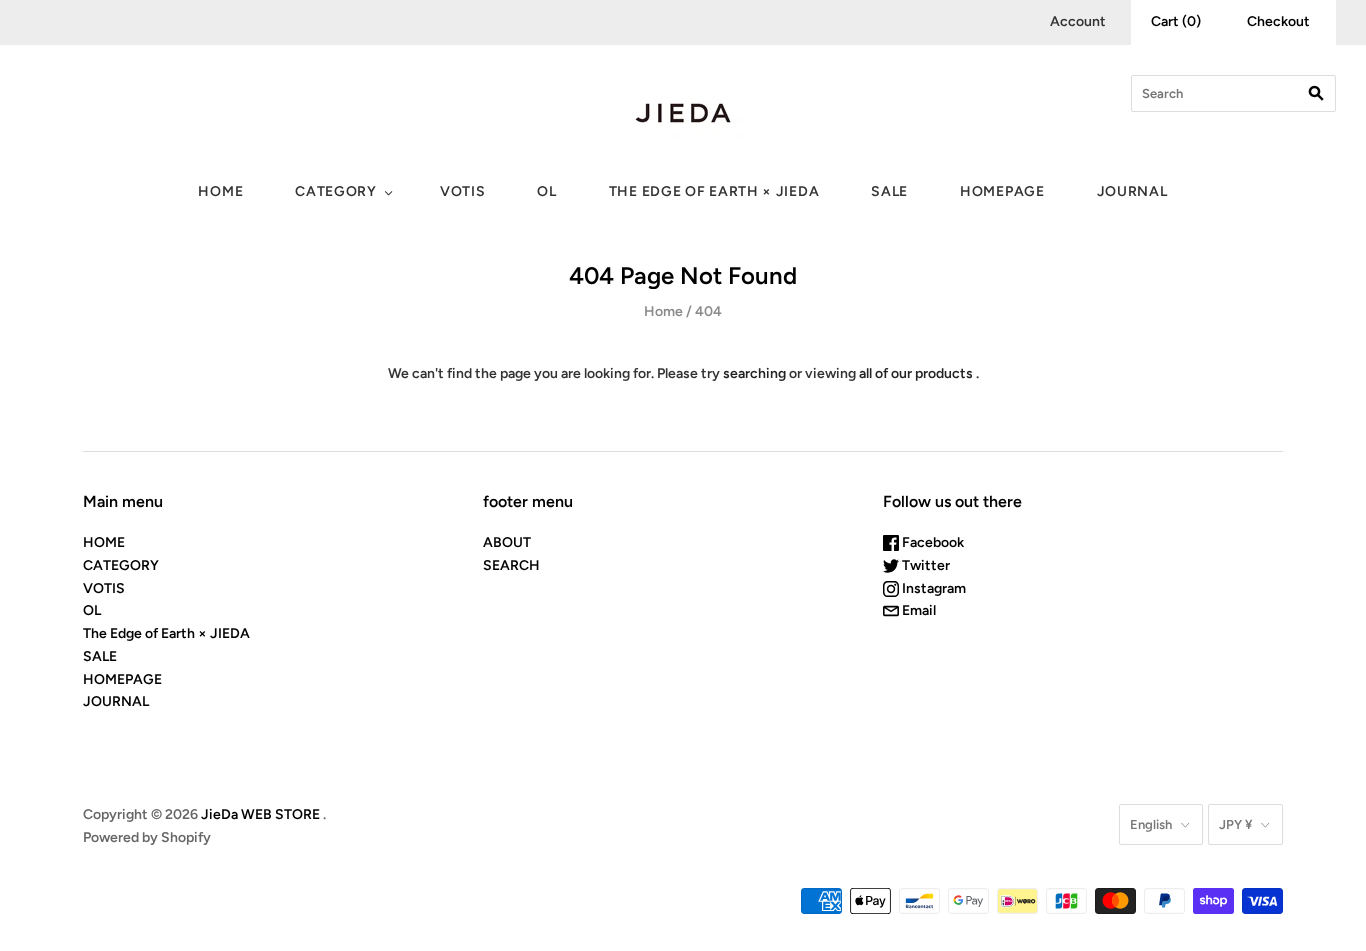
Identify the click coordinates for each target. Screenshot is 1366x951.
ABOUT (507, 542)
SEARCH (511, 565)
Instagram (932, 588)
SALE (889, 191)
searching (754, 373)
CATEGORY (336, 191)
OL (546, 191)
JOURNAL (1132, 191)
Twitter (924, 565)
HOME (220, 191)
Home (663, 311)
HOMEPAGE (1002, 191)
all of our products (916, 373)
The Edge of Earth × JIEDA (714, 191)
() (1176, 21)
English (1151, 824)
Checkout (1278, 21)
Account (1078, 21)
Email (917, 610)
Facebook (931, 542)
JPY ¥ (1235, 824)
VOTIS (463, 191)
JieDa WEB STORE (260, 814)
